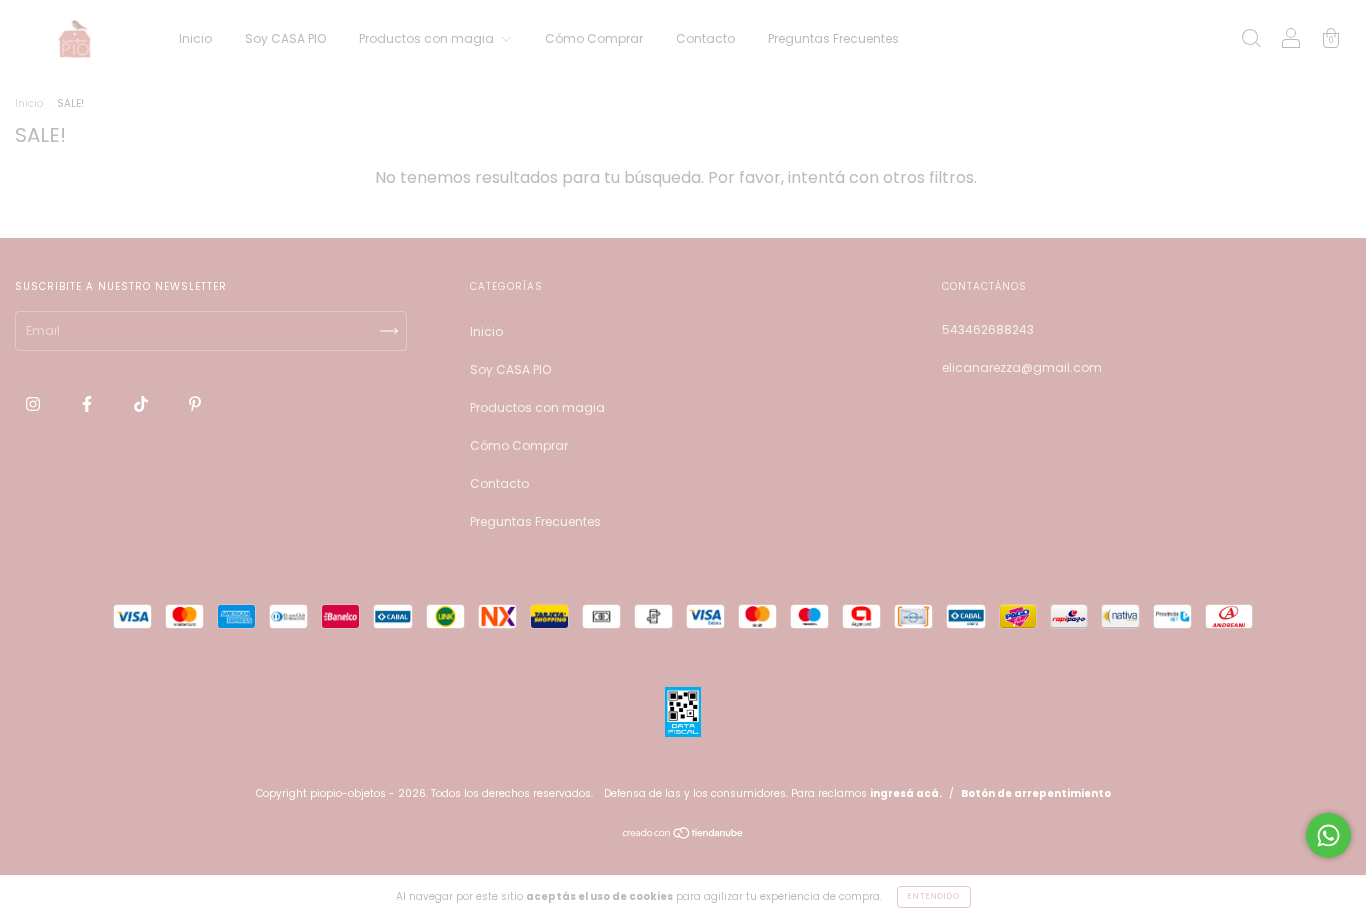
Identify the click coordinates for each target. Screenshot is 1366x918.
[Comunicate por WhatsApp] (1328, 835)
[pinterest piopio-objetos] (195, 403)
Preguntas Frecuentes (833, 38)
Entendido (934, 896)
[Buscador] (1251, 40)
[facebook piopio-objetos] (88, 403)
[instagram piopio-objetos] (34, 403)
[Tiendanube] (683, 835)
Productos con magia (428, 38)
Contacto (705, 38)
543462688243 (988, 329)
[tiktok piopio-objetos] (142, 403)
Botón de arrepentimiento (1036, 793)
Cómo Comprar (594, 38)
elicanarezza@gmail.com (1022, 367)
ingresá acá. (906, 793)
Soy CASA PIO (285, 38)
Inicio (195, 38)
